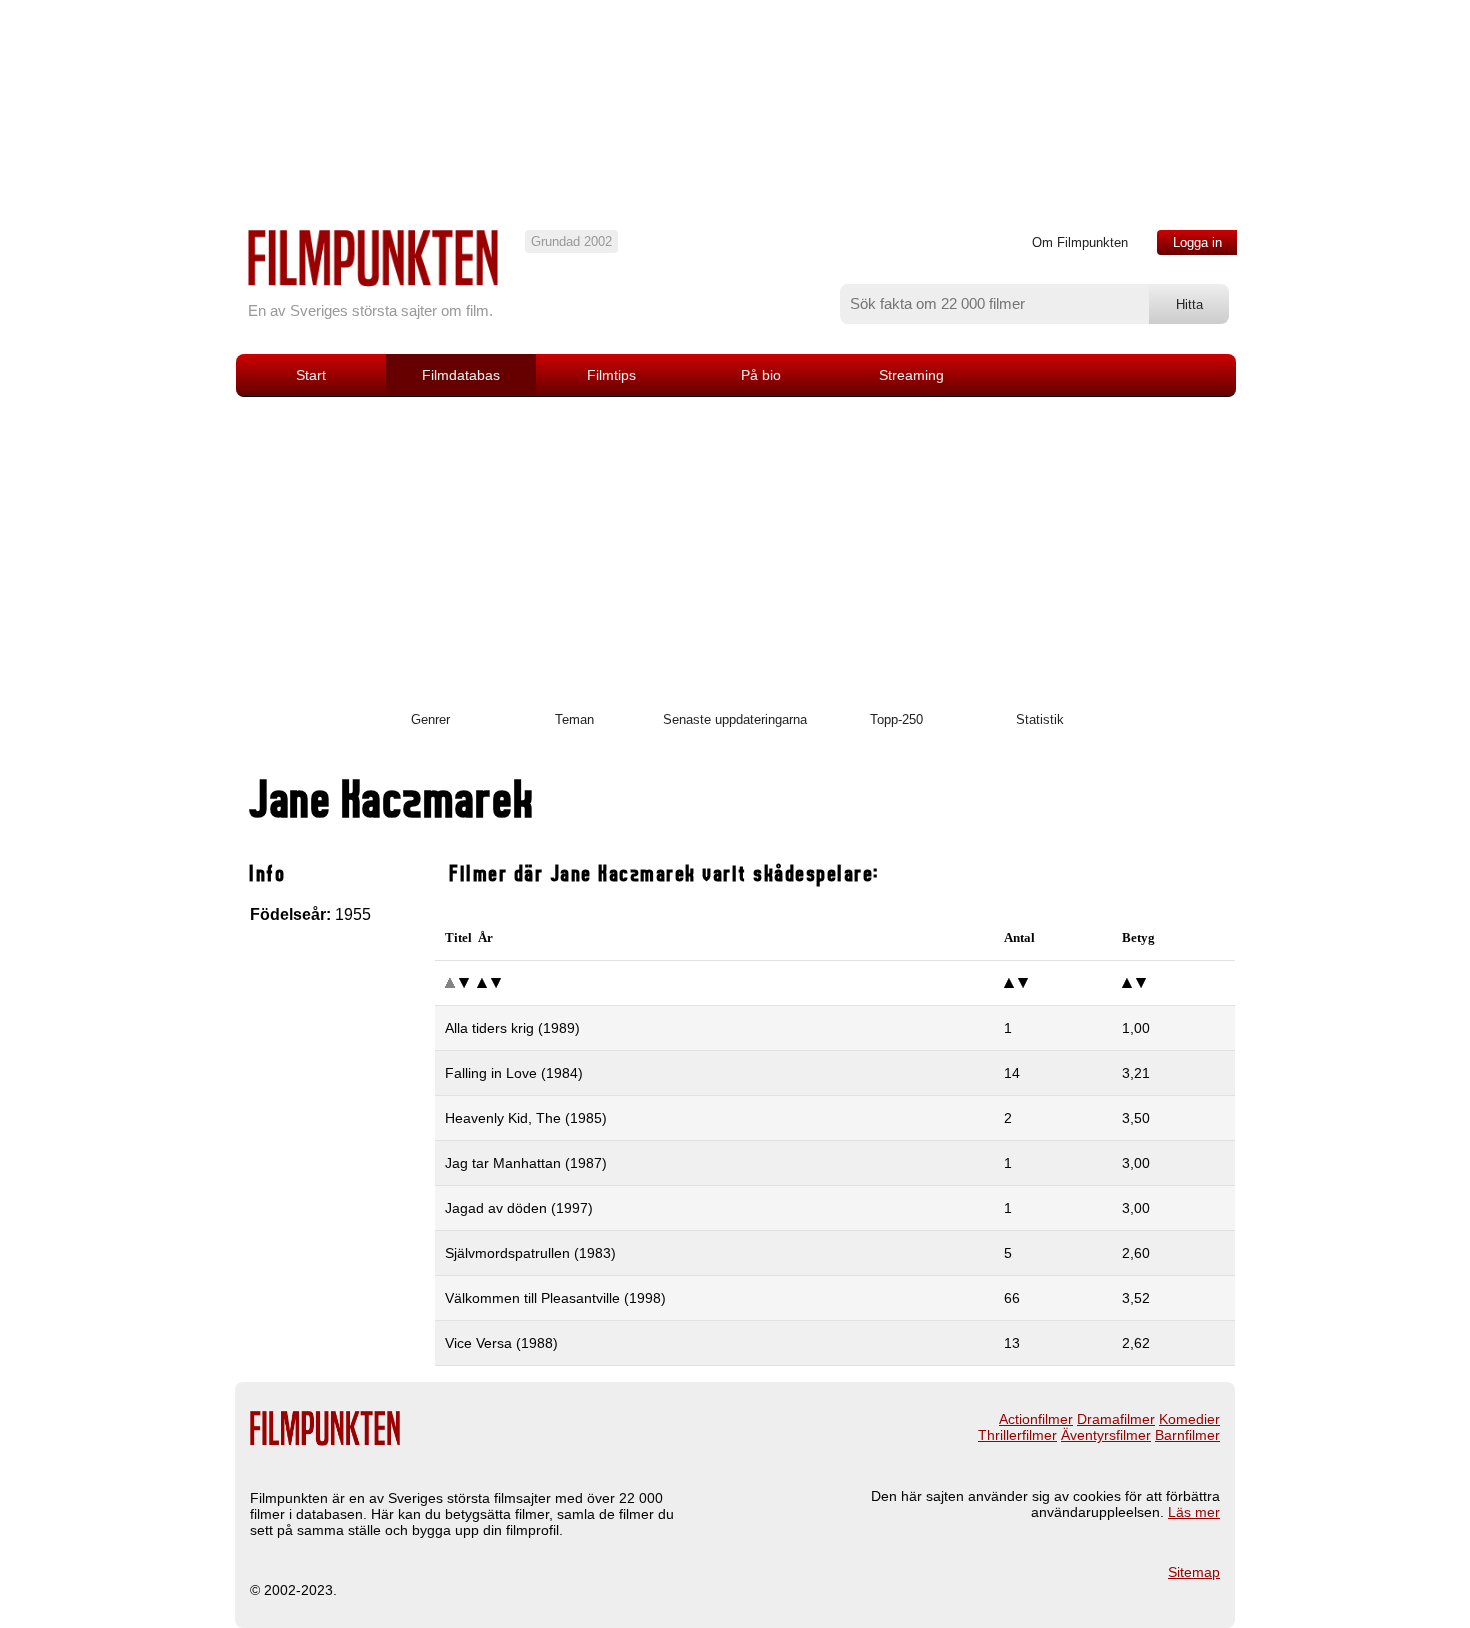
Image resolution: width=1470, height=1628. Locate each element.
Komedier (1189, 1419)
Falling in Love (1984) (514, 1073)
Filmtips (611, 375)
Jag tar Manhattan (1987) (526, 1163)
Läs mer (1194, 1512)
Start (311, 375)
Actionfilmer (1036, 1419)
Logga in (1197, 242)
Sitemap (1194, 1572)
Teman (574, 719)
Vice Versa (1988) (501, 1343)
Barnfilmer (1187, 1435)
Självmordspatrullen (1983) (530, 1253)
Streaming (911, 375)
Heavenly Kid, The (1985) (526, 1118)
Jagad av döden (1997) (519, 1208)
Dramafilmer (1116, 1419)
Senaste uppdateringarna (735, 719)
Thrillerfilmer (1017, 1435)
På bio (761, 375)
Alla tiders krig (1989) (512, 1028)
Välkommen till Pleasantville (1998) (555, 1298)
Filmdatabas (461, 375)
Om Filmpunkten (1080, 242)
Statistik (1040, 719)
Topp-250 (896, 719)
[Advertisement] (735, 547)
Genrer (430, 719)
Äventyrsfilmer (1106, 1435)
